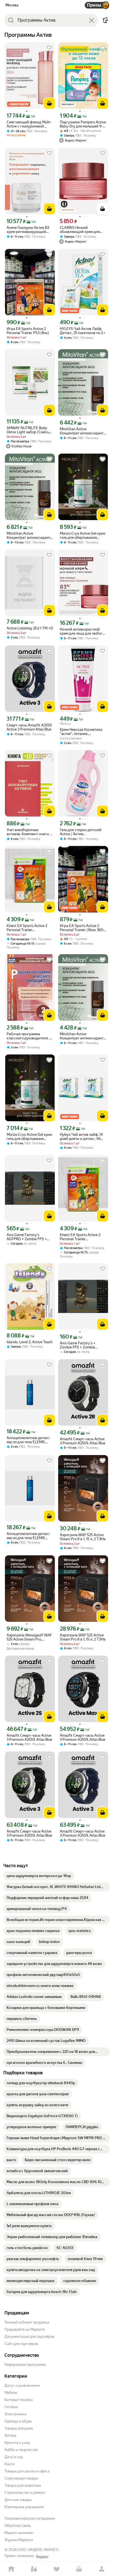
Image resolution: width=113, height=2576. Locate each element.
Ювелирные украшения (24, 2507)
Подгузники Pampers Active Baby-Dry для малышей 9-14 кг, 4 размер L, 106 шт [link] (83, 124)
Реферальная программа (25, 2365)
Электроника (15, 2414)
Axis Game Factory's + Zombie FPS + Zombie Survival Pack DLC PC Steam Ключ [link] (83, 1345)
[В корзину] (49, 103)
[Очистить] (92, 20)
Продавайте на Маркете (25, 2329)
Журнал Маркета (19, 2540)
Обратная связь (18, 2526)
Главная (11, 2569)
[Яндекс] (42, 2557)
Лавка (34, 2569)
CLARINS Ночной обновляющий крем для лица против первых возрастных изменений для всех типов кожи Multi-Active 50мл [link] (83, 230)
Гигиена (11, 2407)
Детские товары (18, 2500)
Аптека (10, 2435)
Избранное (56, 2569)
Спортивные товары (21, 2478)
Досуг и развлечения (22, 2385)
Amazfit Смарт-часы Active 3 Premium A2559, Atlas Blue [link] (83, 1441)
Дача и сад (14, 2457)
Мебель (11, 2393)
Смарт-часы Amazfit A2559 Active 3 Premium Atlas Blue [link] (29, 727)
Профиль (102, 2569)
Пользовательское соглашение (30, 2518)
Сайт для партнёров (21, 2344)
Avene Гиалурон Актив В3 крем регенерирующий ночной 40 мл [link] (28, 230)
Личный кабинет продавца (27, 2322)
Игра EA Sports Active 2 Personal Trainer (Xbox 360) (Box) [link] (82, 928)
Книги (9, 2464)
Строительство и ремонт (25, 2493)
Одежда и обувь (18, 2421)
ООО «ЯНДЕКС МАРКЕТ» (39, 2550)
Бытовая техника (19, 2400)
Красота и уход (17, 2443)
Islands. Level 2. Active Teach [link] (29, 1342)
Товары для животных (23, 2485)
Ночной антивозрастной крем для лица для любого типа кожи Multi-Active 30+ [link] (82, 631)
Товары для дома (19, 2428)
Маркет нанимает (19, 2533)
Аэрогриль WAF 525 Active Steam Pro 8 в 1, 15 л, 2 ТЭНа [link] (83, 1537)
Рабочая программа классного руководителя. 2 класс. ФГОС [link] (29, 1036)
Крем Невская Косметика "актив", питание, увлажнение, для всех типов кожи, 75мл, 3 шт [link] (81, 732)
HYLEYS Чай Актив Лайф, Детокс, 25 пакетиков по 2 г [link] (83, 331)
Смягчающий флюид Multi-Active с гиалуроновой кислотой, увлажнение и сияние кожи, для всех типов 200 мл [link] (29, 124)
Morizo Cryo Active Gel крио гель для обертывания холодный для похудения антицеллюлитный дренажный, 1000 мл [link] (83, 535)
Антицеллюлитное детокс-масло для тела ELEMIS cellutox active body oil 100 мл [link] (29, 1440)
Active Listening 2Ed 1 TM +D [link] (30, 628)
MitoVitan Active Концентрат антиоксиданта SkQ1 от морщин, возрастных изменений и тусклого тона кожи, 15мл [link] (83, 431)
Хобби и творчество (21, 2450)
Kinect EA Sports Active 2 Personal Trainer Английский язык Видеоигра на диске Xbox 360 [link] (28, 928)
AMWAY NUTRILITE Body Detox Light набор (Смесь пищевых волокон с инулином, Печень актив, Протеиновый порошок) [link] (28, 430)
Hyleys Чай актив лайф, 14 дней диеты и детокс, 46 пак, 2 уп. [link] (81, 1137)
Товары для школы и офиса (27, 2471)
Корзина (79, 2569)
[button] (105, 20)
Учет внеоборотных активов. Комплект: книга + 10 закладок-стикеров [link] (29, 832)
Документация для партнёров (29, 2337)
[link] (39, 1876)
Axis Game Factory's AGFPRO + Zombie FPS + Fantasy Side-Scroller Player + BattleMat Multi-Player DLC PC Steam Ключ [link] (29, 1237)
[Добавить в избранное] (49, 48)
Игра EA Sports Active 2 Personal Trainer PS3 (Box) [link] (28, 331)
